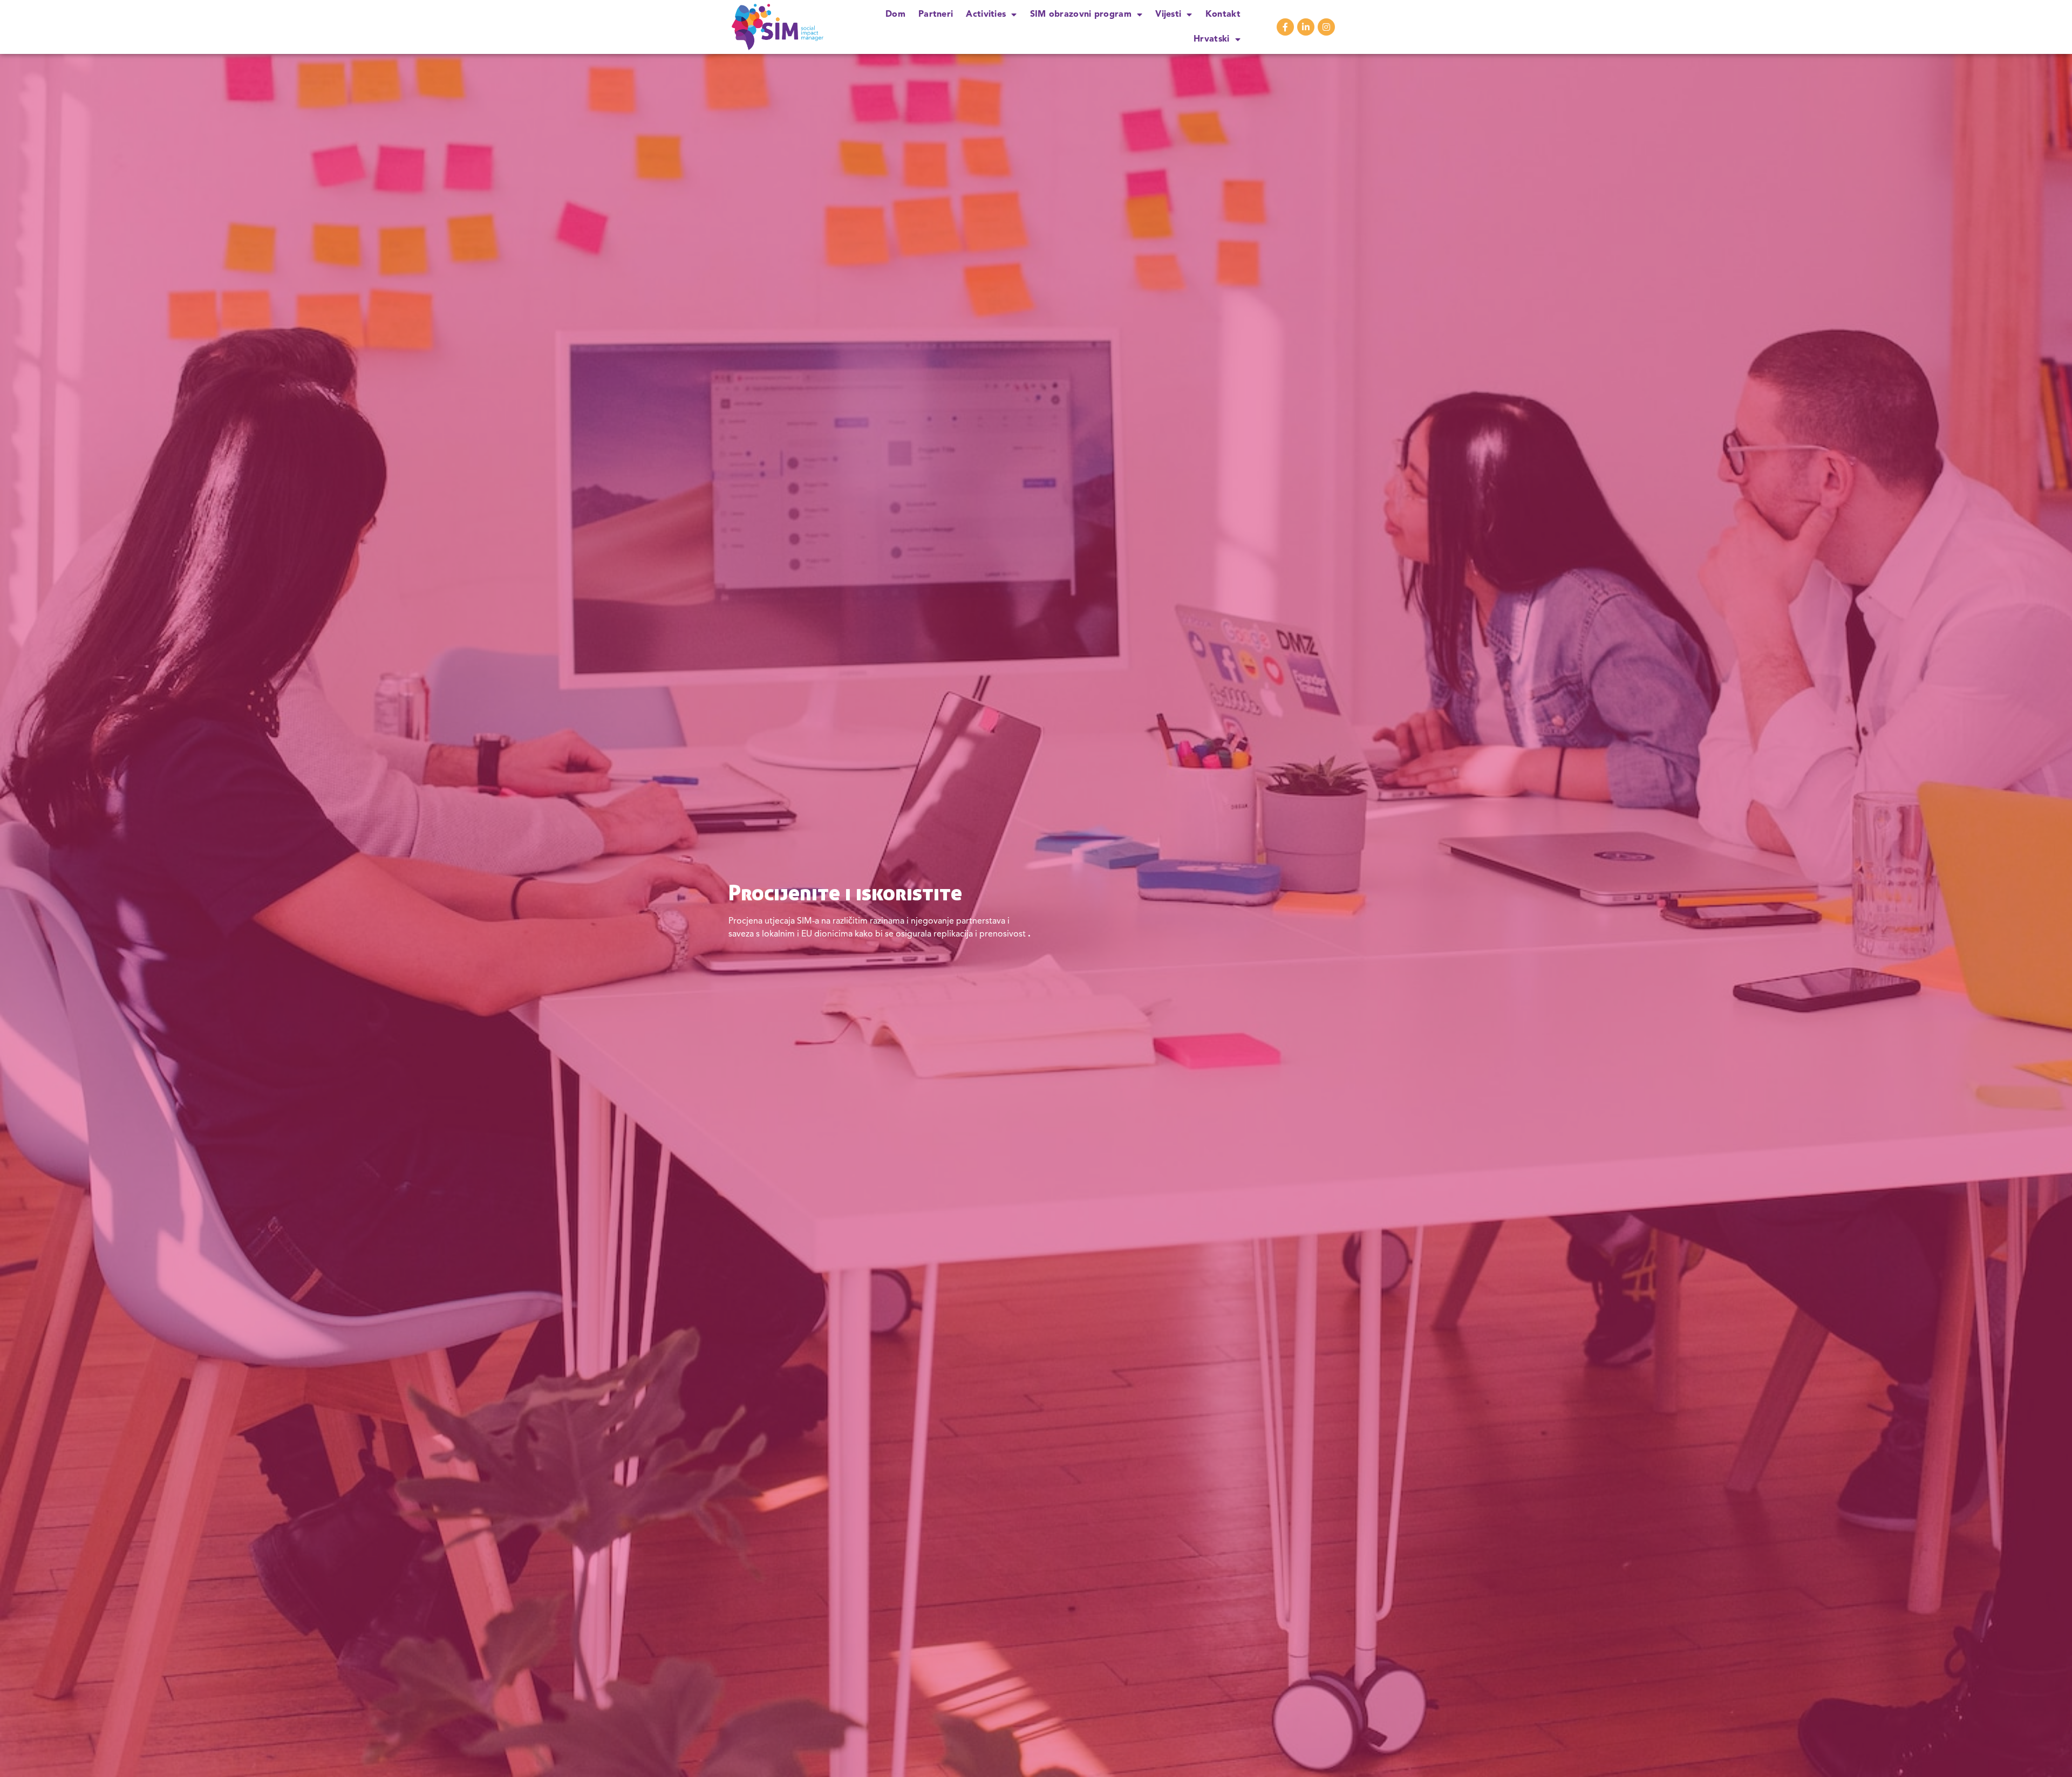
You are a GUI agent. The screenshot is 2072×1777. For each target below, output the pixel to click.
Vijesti (1168, 15)
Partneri (936, 15)
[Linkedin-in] (1306, 27)
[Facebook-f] (1285, 27)
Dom (895, 15)
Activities (986, 15)
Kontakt (1223, 15)
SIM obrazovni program (1081, 15)
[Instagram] (1326, 27)
